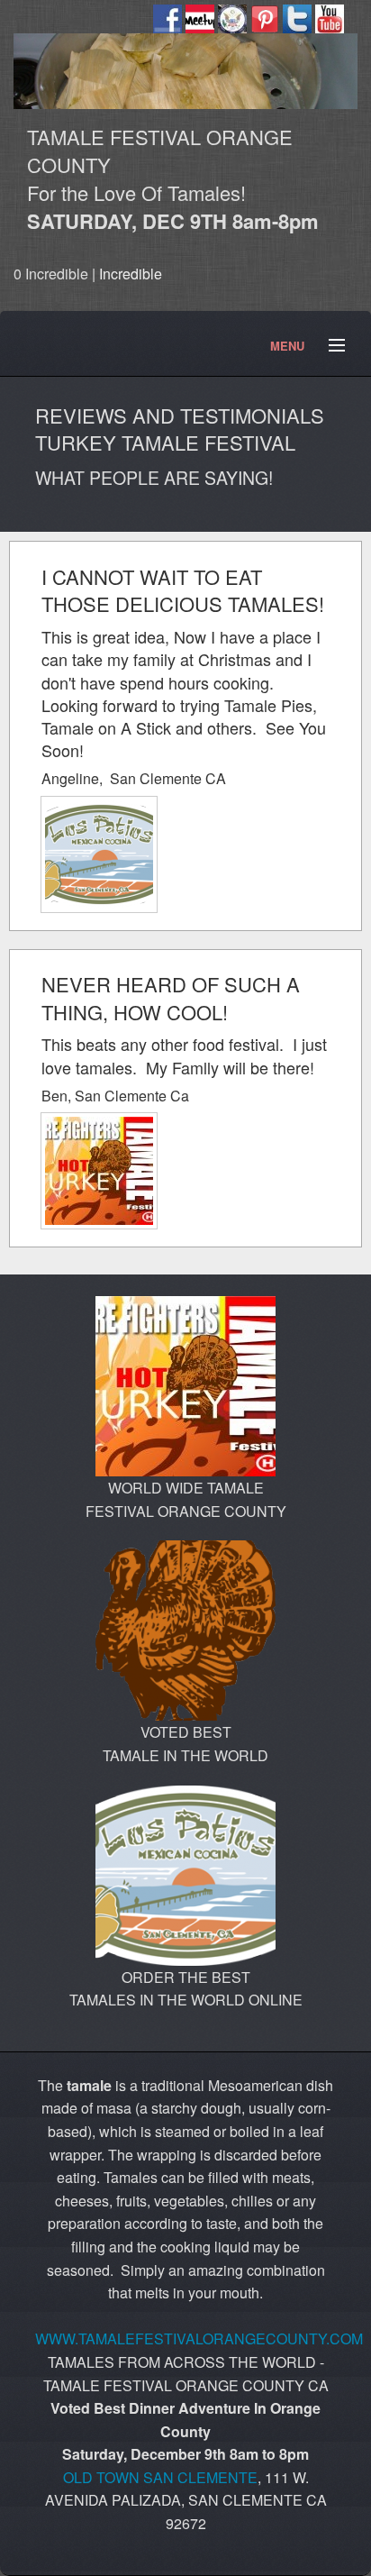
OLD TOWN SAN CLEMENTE (160, 2477)
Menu (329, 346)
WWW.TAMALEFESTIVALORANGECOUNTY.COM (199, 2338)
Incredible (131, 274)
